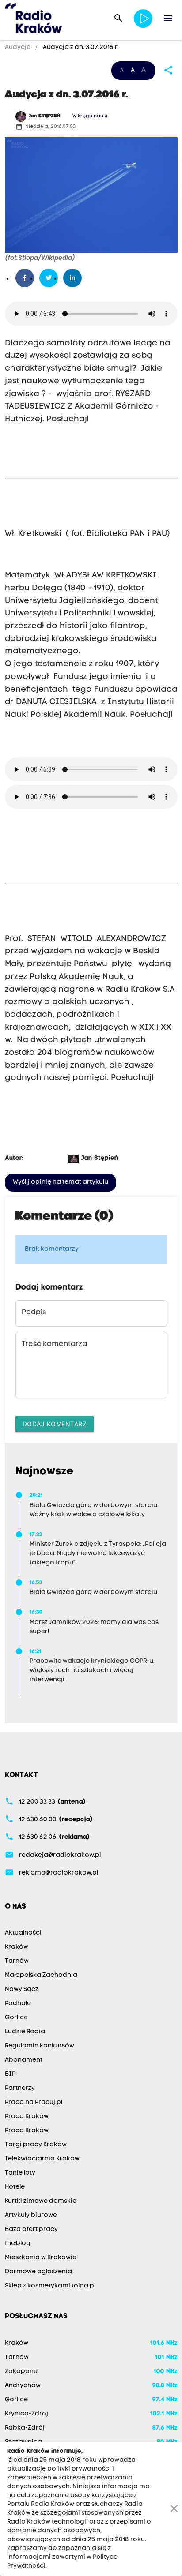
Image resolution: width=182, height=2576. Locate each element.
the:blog (18, 2244)
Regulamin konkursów (40, 2046)
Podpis (34, 1312)
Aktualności (23, 1933)
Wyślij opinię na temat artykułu (61, 1182)
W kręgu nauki (90, 116)
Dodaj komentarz (55, 1424)
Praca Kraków (27, 2117)
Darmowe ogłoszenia (38, 2272)
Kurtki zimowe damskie (41, 2201)
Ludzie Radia (25, 2032)
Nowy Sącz (22, 1989)
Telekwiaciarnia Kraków (42, 2159)
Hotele (15, 2187)
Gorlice (16, 2018)
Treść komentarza (54, 1344)
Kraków (17, 1947)
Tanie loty (20, 2173)
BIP (10, 2074)
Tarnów (17, 1961)
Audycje (18, 47)
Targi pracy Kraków (36, 2145)
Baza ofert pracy (31, 2229)
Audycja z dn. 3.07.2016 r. (80, 47)
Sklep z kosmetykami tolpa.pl (50, 2286)
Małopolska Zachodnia (41, 1975)
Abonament (24, 2060)
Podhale (18, 2004)
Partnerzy (20, 2088)
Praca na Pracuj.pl (34, 2102)
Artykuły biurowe (31, 2215)
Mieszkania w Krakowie (41, 2258)
